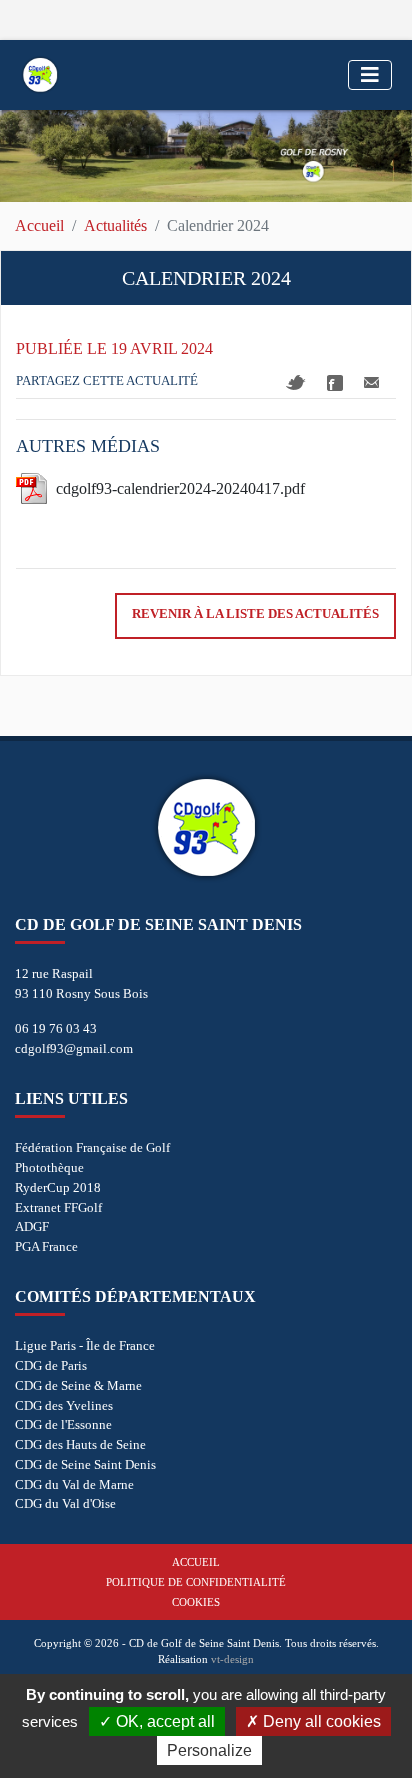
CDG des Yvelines (64, 1405)
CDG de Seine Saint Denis (85, 1464)
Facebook (335, 383)
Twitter (296, 382)
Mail (371, 382)
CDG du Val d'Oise (65, 1503)
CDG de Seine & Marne (78, 1385)
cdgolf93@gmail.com (74, 1048)
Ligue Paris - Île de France (85, 1345)
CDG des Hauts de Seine (80, 1444)
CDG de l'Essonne (63, 1424)
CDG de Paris (51, 1365)
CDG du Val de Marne (74, 1484)
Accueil (39, 225)
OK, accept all (163, 1721)
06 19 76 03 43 (56, 1028)
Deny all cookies (320, 1721)
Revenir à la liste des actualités (255, 614)
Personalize (209, 1750)
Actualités (115, 225)
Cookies (196, 1602)
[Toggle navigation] (370, 75)
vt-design (232, 1659)
